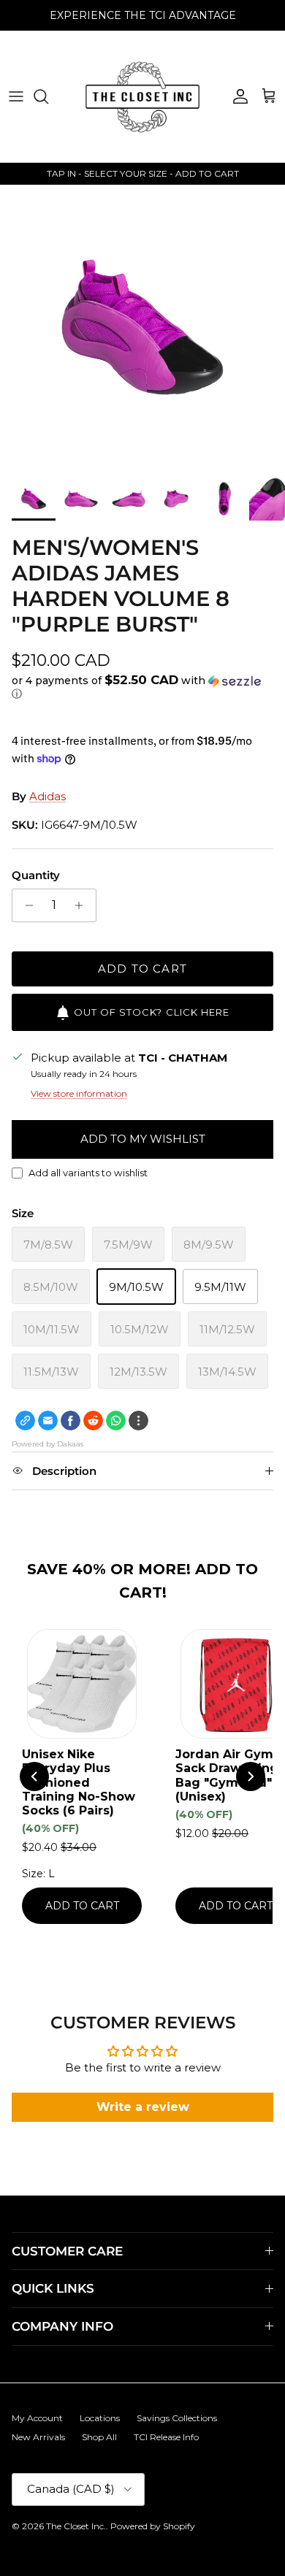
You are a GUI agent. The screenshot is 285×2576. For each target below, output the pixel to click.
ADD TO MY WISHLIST (143, 1139)
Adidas (47, 796)
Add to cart (142, 969)
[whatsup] (116, 1421)
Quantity (36, 875)
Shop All (99, 2437)
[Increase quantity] (83, 905)
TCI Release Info (166, 2437)
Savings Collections (177, 2418)
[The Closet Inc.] (142, 96)
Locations (100, 2418)
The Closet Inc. (76, 2526)
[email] (48, 1421)
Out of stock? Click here (152, 1012)
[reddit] (93, 1421)
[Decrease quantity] (25, 905)
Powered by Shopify (153, 2526)
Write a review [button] (143, 2107)
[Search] (48, 96)
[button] (142, 687)
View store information (79, 1093)
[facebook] (71, 1421)
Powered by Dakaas (47, 1444)
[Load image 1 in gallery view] (142, 327)
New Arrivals (38, 2437)
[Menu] (16, 96)
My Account (37, 2418)
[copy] (25, 1421)
